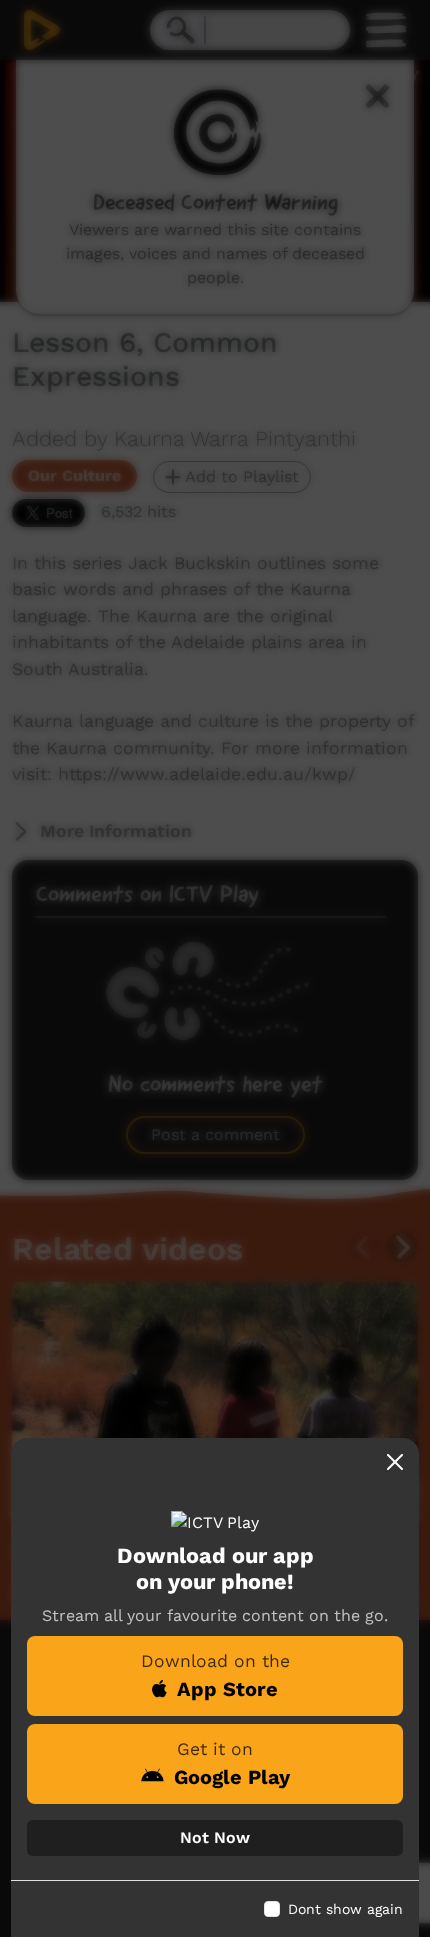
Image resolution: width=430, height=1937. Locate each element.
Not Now (215, 1837)
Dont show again (345, 1909)
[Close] (395, 1462)
